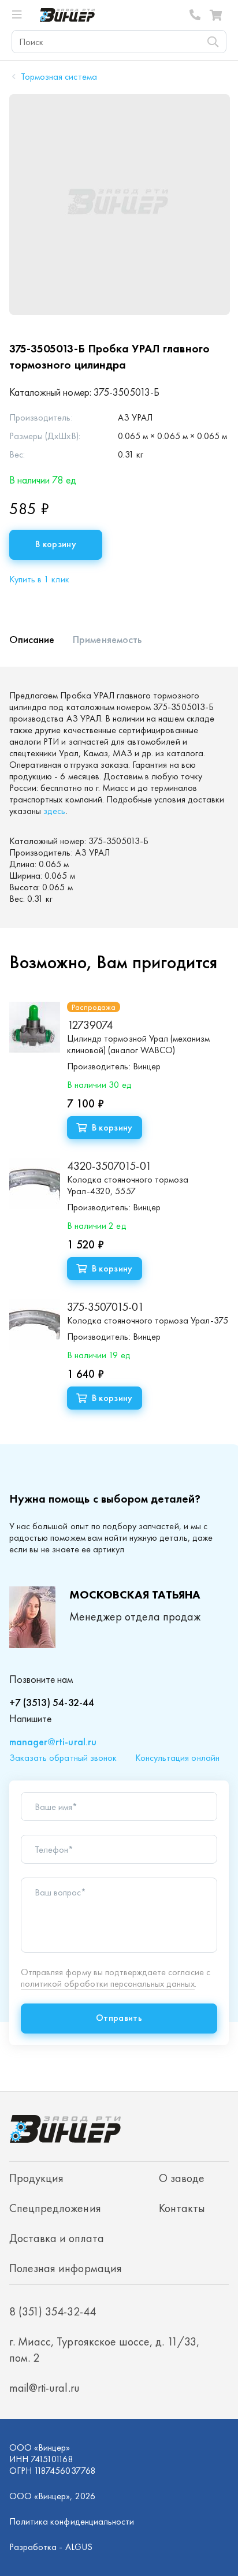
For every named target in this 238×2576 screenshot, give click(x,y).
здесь (54, 811)
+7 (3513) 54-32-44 (52, 1702)
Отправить (119, 2018)
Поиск (213, 42)
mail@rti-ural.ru (44, 2388)
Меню (22, 15)
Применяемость (107, 639)
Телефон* (54, 1850)
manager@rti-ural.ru (53, 1742)
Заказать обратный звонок (63, 1758)
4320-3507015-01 (109, 1166)
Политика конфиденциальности (72, 2521)
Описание (32, 639)
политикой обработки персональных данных (108, 1984)
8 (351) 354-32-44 (195, 15)
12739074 (90, 1025)
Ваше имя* (56, 1807)
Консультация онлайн (177, 1758)
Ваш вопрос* (60, 1893)
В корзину (56, 544)
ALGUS (79, 2547)
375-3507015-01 (105, 1307)
